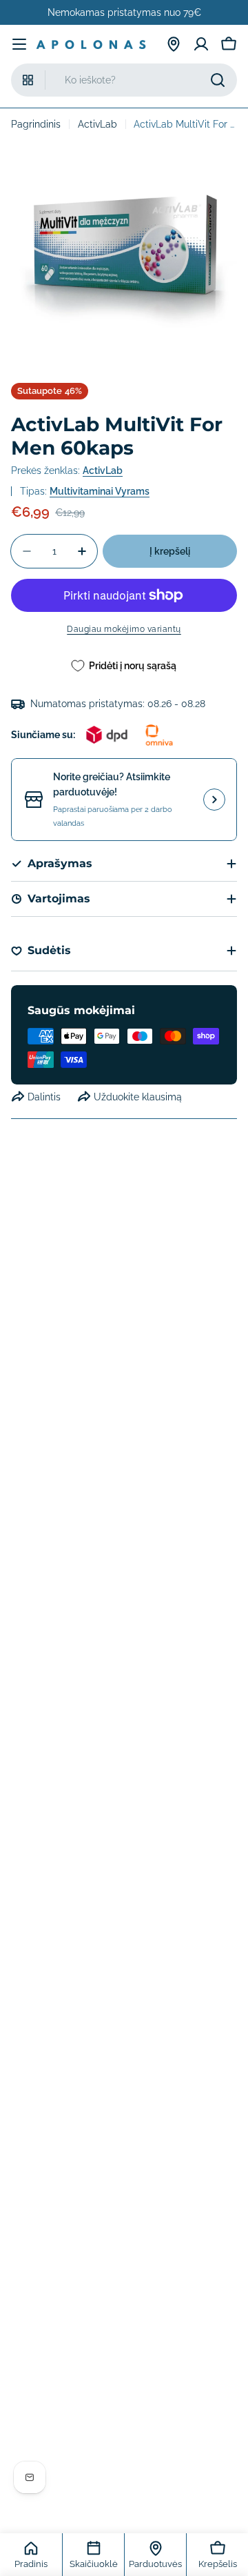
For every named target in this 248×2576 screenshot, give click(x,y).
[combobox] (124, 80)
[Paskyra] (201, 44)
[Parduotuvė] (174, 44)
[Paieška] (218, 80)
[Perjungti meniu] (19, 44)
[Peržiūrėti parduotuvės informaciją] (214, 800)
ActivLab (97, 124)
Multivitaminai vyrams (100, 491)
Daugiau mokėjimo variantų (124, 629)
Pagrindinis (36, 124)
